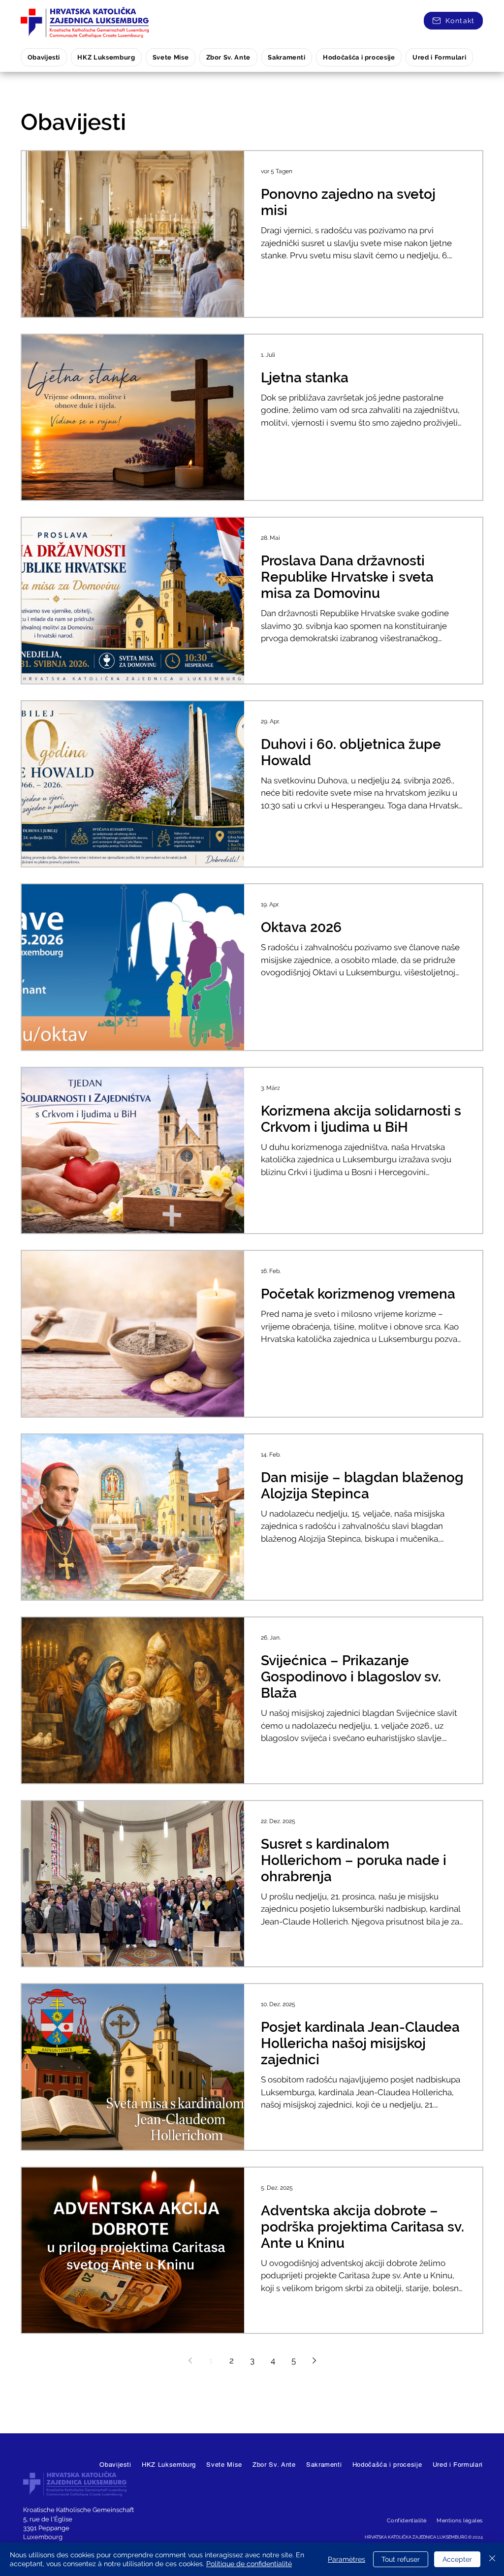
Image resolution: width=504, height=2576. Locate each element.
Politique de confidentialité (249, 2564)
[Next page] (314, 2360)
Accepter (457, 2559)
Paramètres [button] (346, 2559)
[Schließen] (492, 2559)
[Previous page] (190, 2360)
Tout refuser (401, 2559)
